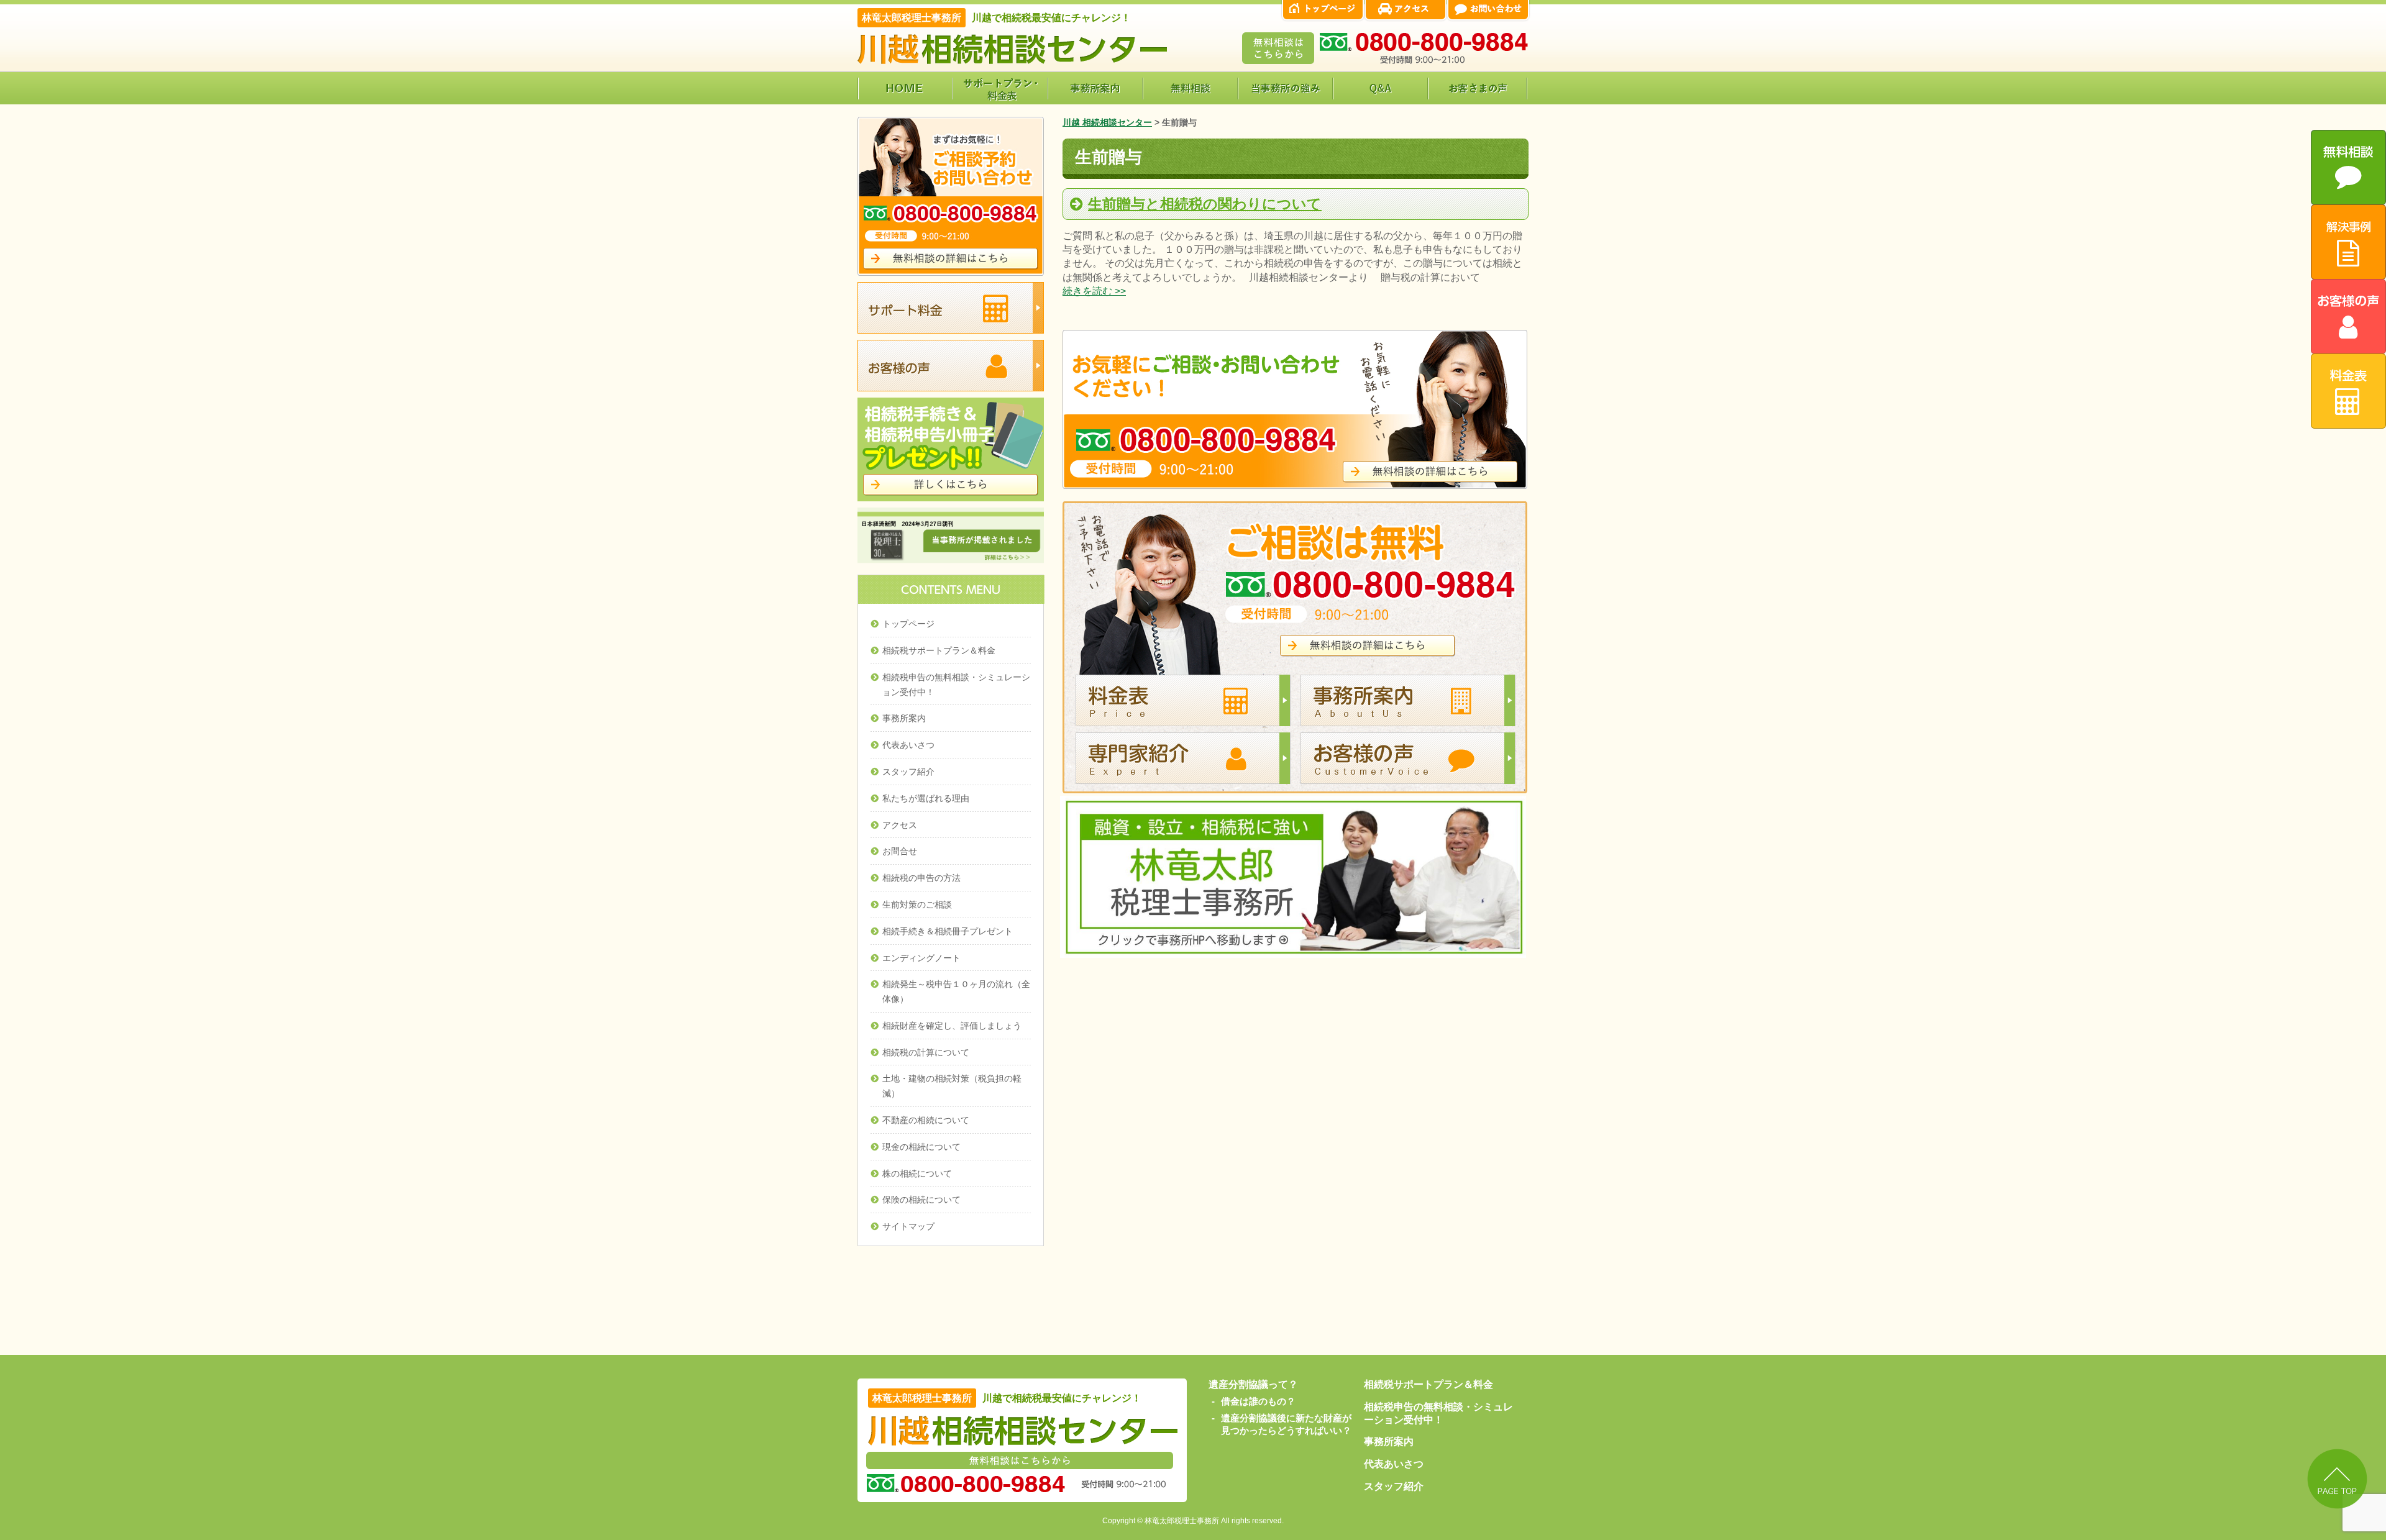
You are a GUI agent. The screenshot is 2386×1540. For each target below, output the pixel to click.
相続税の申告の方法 (921, 878)
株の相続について (917, 1173)
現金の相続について (921, 1147)
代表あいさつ (908, 745)
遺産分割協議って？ (1253, 1384)
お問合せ (900, 851)
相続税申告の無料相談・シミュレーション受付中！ (956, 685)
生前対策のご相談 (917, 904)
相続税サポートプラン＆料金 (939, 650)
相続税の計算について (926, 1052)
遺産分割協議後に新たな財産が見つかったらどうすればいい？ (1286, 1424)
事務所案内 (904, 718)
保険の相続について (921, 1200)
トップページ (908, 624)
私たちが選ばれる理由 (926, 798)
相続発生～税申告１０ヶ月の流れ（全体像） (956, 991)
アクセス (900, 825)
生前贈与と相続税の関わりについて (1205, 204)
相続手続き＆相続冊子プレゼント (948, 931)
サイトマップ (908, 1226)
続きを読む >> (1094, 291)
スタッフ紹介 (908, 772)
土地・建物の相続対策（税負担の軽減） (952, 1086)
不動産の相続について (926, 1120)
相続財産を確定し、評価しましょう (952, 1026)
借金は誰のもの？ (1258, 1401)
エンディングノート (921, 958)
